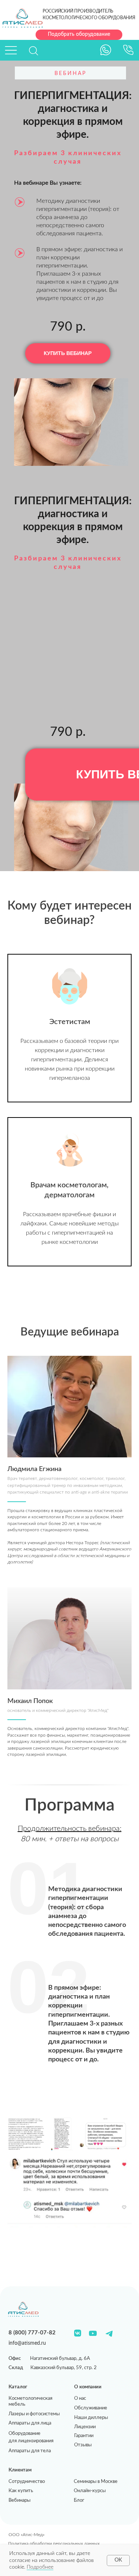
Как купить (21, 2491)
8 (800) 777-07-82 (32, 2333)
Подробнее (40, 2567)
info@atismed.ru (27, 2343)
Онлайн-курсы (90, 2491)
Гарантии (84, 2436)
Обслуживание (91, 2408)
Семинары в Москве (96, 2482)
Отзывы (83, 2445)
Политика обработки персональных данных (54, 2544)
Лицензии (85, 2427)
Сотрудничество (27, 2482)
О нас (80, 2398)
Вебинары (19, 2500)
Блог (79, 2500)
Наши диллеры (91, 2418)
